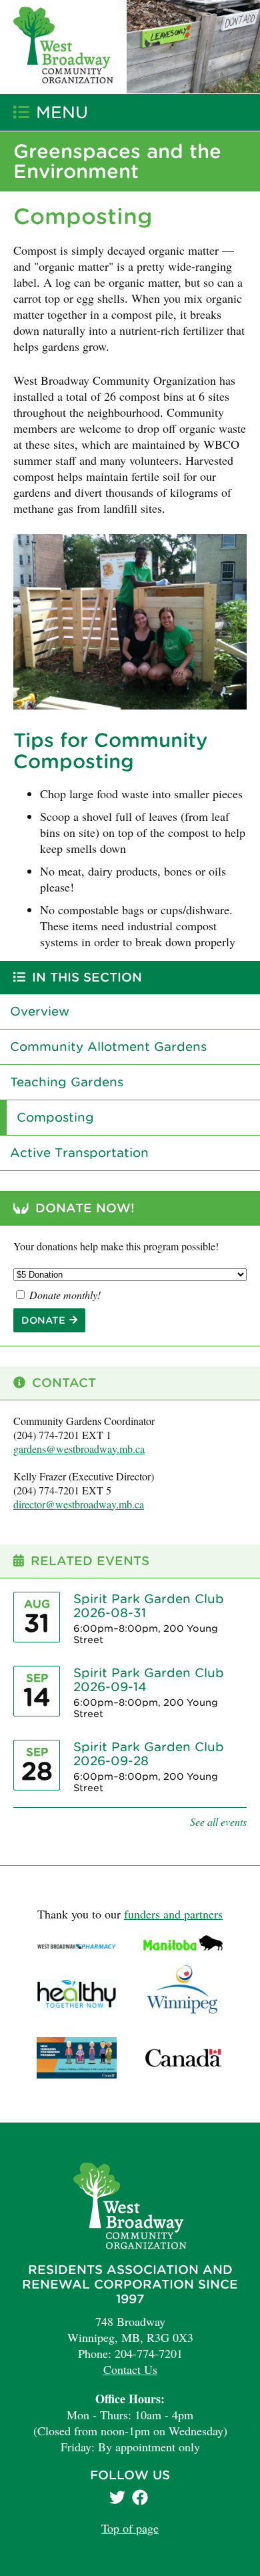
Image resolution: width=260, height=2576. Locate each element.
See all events (218, 1821)
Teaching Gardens (67, 1082)
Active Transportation (79, 1153)
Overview (40, 1011)
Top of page (130, 2528)
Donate (43, 1320)
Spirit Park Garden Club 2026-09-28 (149, 1754)
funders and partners (173, 1914)
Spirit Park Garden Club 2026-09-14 (149, 1680)
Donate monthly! (64, 1295)
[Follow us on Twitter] (119, 2499)
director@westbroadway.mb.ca (79, 1504)
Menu (62, 112)
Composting (55, 1117)
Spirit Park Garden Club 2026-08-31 (149, 1606)
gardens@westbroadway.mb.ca (79, 1449)
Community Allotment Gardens (108, 1047)
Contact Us (130, 2369)
